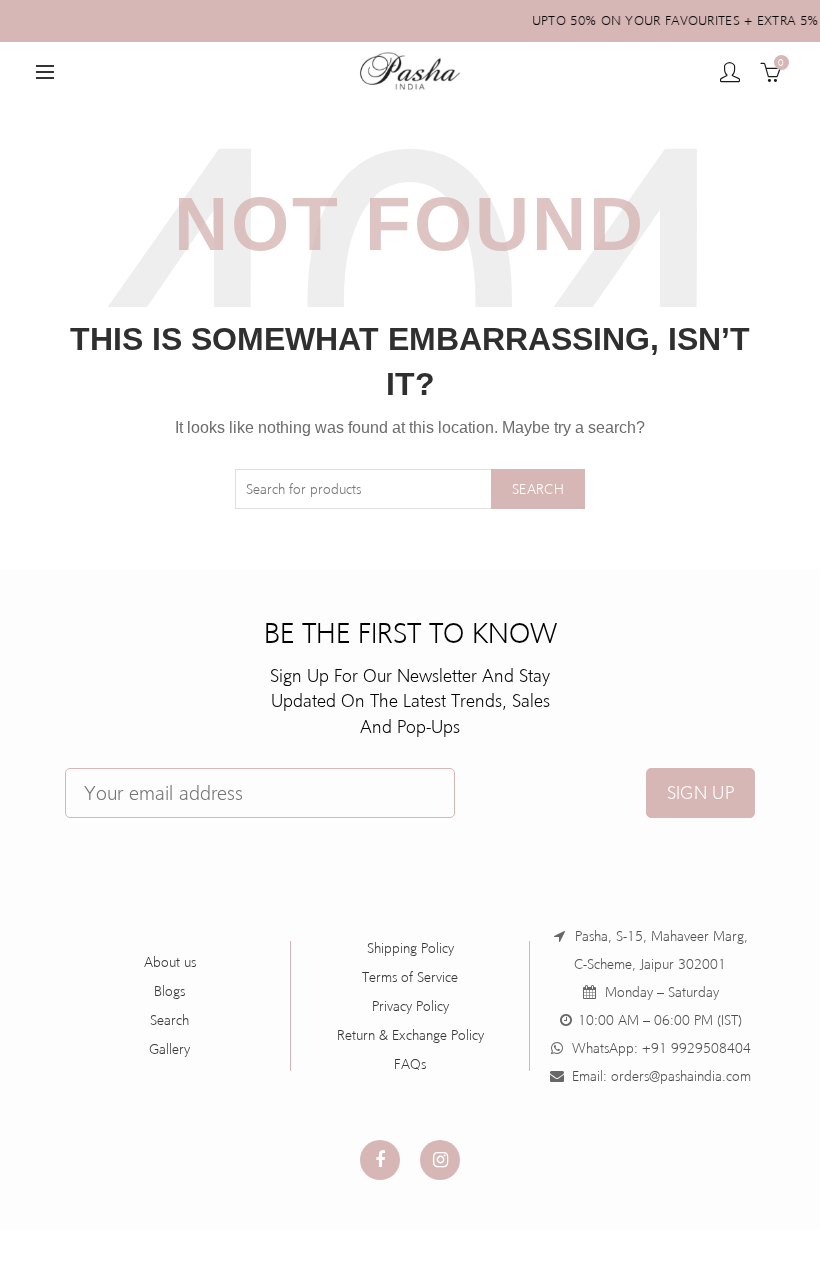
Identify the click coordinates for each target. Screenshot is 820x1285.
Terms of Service (410, 977)
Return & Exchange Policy (410, 1035)
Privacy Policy (410, 1006)
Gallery (169, 1049)
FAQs (410, 1064)
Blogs (169, 991)
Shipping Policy (410, 948)
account (730, 72)
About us (170, 962)
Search (538, 489)
